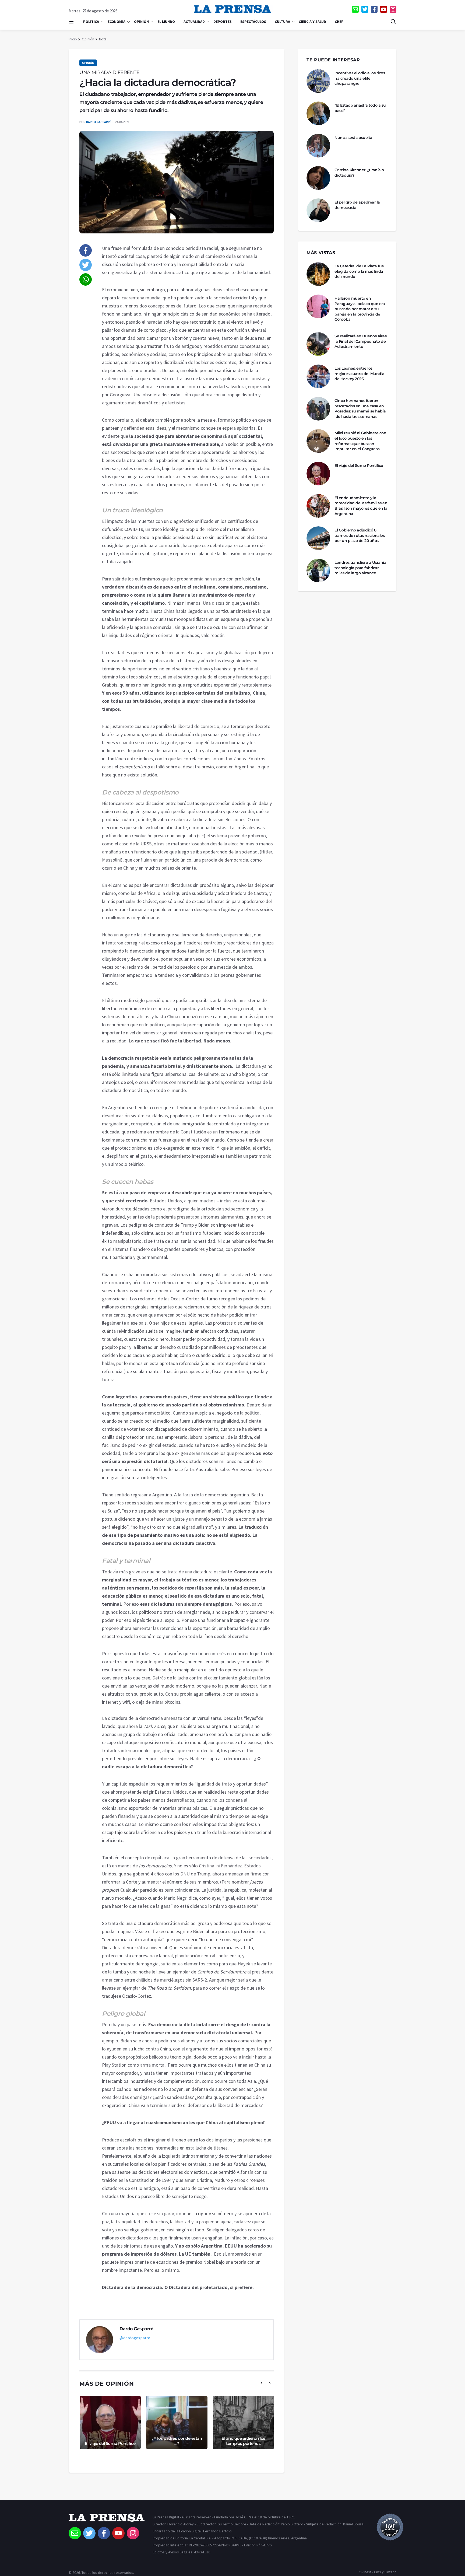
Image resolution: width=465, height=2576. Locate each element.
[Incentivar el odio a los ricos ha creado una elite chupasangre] (318, 81)
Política (91, 22)
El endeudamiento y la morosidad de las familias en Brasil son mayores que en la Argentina (361, 506)
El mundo (166, 22)
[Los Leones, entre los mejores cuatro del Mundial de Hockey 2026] (318, 376)
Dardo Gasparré (99, 122)
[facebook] (374, 9)
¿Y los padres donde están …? (177, 2441)
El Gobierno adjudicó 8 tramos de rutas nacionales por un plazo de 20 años (360, 535)
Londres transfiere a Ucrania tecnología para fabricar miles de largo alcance (360, 568)
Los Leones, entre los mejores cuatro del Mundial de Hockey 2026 (360, 374)
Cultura (282, 22)
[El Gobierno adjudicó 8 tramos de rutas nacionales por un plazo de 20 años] (318, 538)
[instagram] (393, 9)
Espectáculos (253, 22)
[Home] (107, 2520)
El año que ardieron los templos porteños (243, 2441)
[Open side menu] (71, 22)
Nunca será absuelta (353, 138)
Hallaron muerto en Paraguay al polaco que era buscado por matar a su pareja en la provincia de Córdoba (360, 309)
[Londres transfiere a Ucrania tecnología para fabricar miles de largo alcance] (318, 570)
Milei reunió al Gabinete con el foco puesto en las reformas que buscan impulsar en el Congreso (360, 441)
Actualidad (194, 22)
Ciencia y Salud (312, 22)
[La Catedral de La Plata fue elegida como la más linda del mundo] (318, 274)
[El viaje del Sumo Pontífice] (318, 474)
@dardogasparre (135, 2338)
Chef (339, 22)
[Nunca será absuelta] (318, 146)
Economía (117, 22)
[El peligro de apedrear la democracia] (318, 210)
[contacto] (355, 9)
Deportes (223, 22)
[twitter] (365, 9)
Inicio (73, 39)
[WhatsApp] (86, 279)
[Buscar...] (393, 22)
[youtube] (384, 9)
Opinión (141, 22)
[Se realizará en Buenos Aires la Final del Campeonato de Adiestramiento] (318, 344)
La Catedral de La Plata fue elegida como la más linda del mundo (359, 271)
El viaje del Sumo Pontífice (110, 2443)
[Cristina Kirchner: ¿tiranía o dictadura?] (318, 178)
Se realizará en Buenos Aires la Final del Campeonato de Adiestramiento (360, 341)
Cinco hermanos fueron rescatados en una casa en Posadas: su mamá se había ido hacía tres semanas (360, 409)
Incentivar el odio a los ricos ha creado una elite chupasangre (360, 78)
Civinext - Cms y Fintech (378, 2572)
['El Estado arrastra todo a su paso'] (318, 113)
